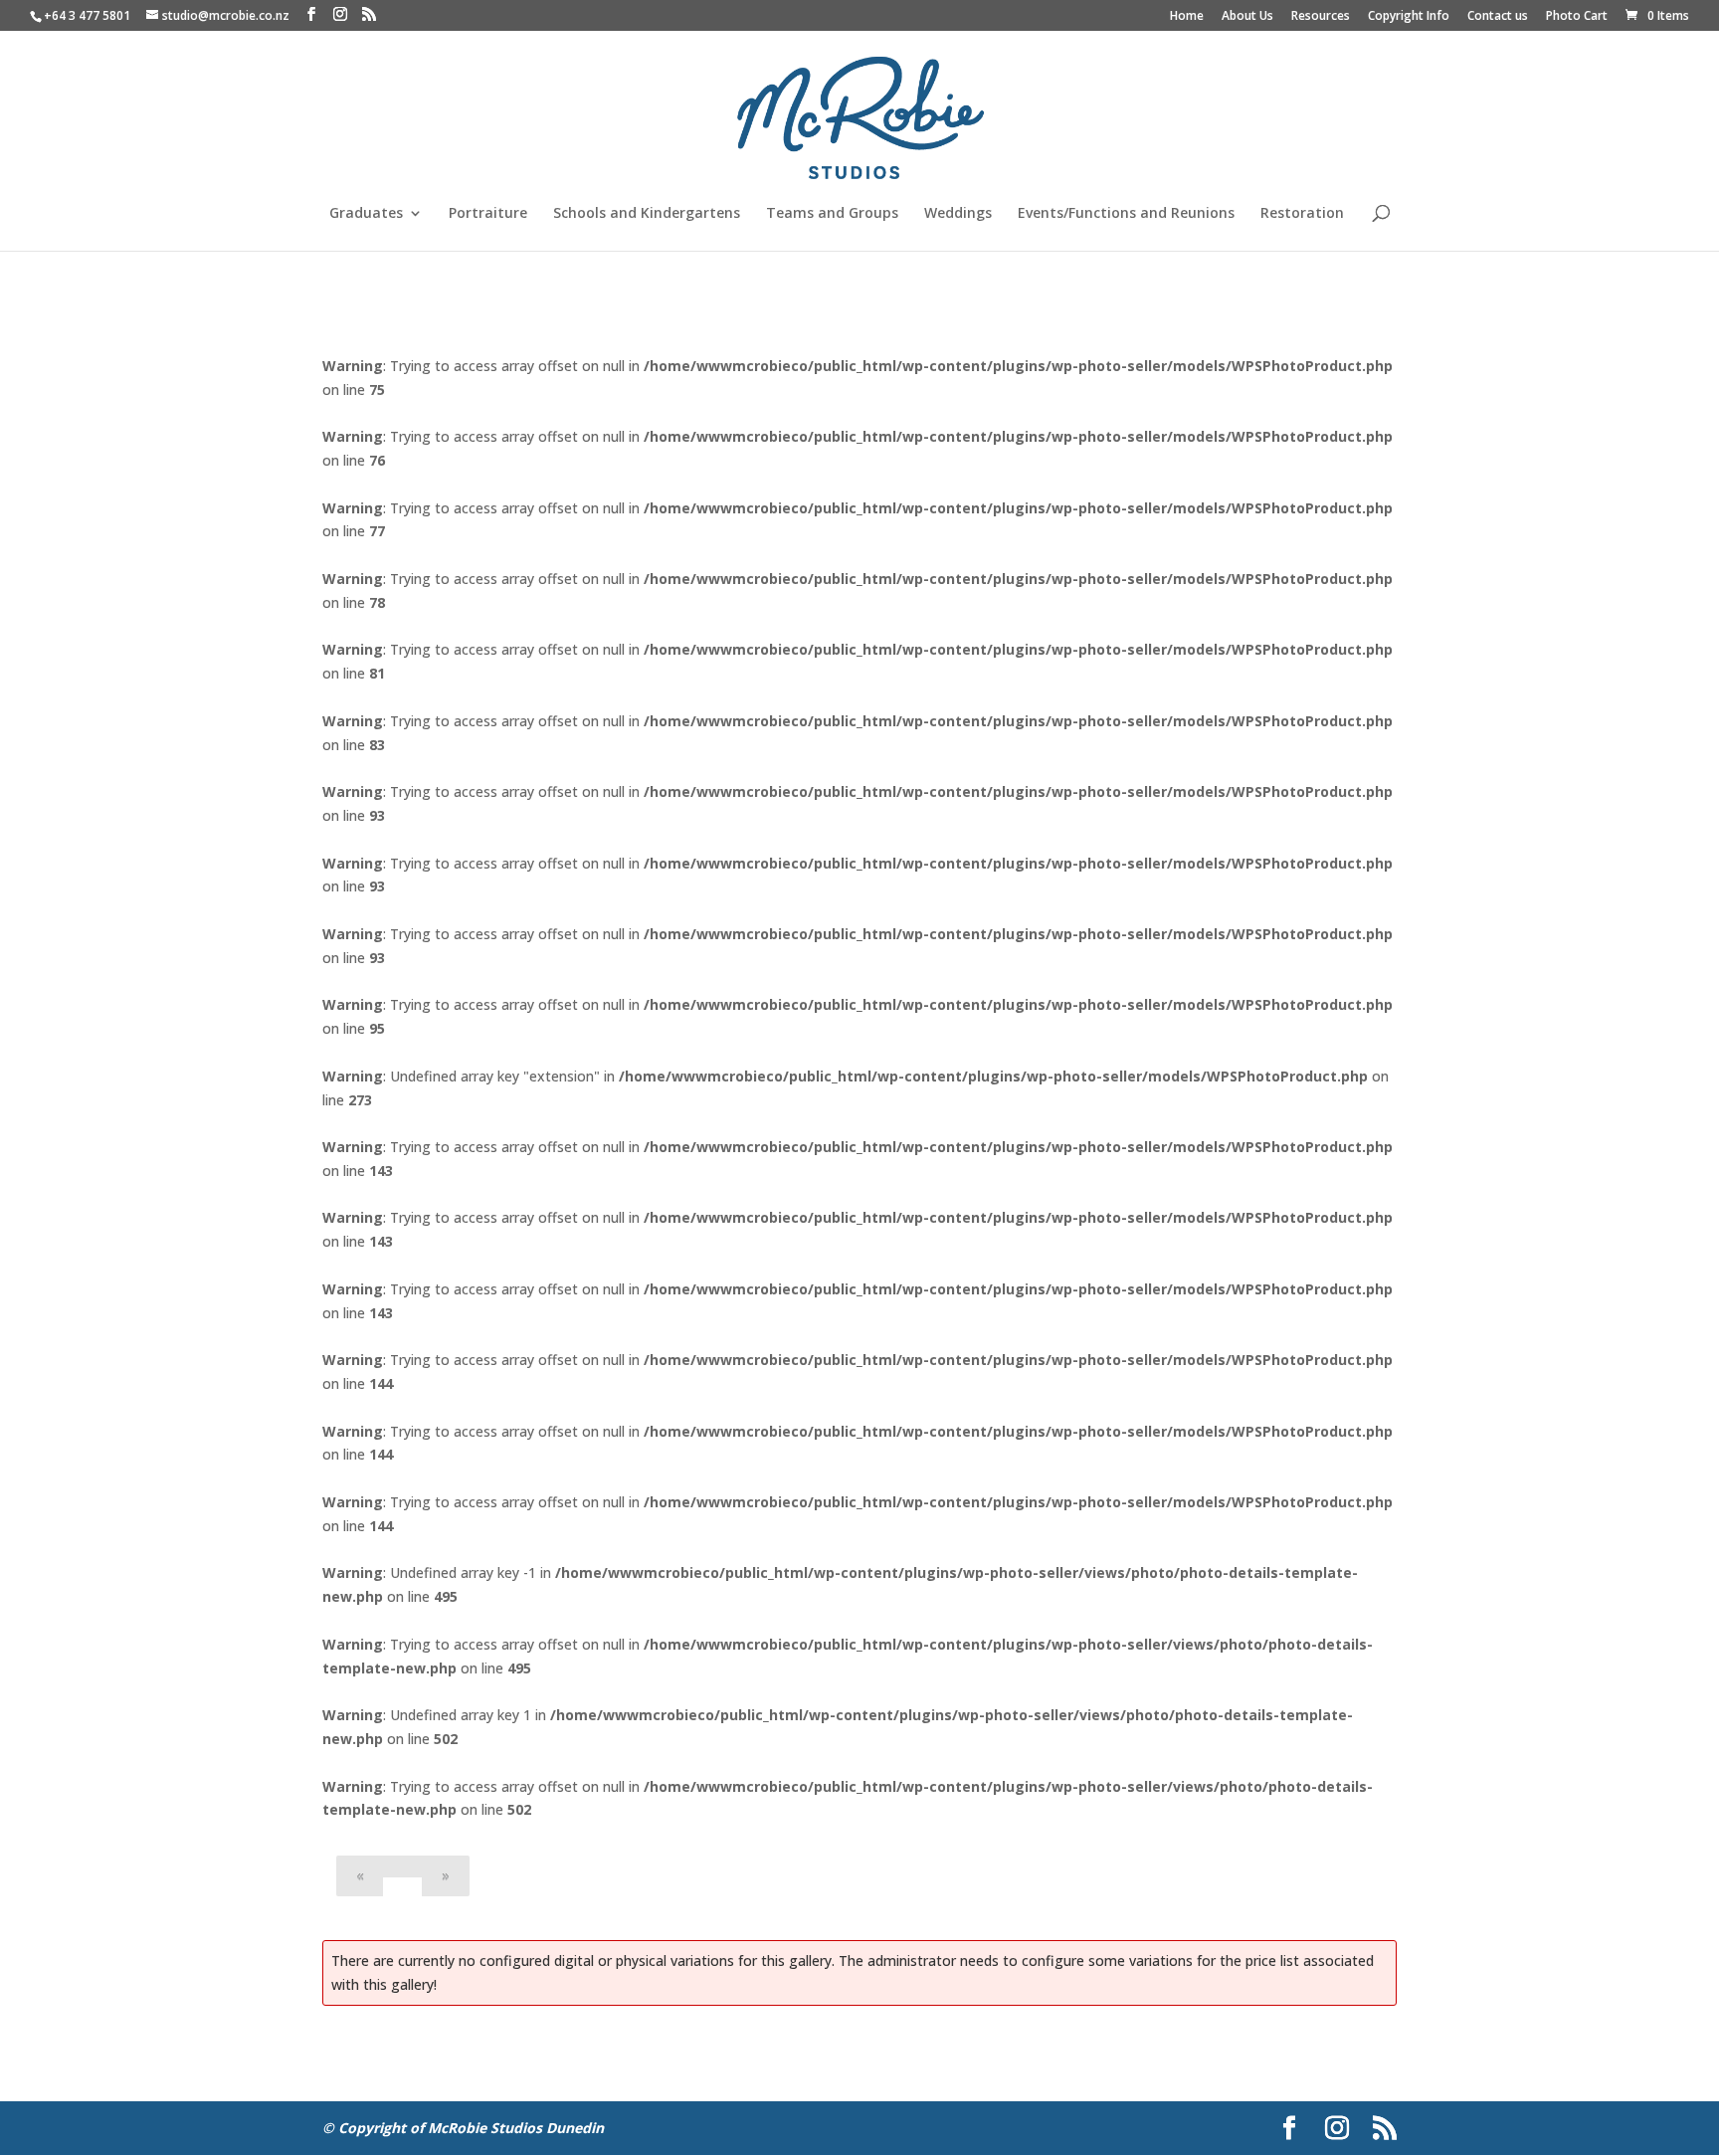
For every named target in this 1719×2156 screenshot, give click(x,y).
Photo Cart (1577, 17)
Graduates (366, 214)
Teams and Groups (832, 214)
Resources (1321, 17)
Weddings (958, 214)
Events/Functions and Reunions (1126, 214)
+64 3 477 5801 (87, 15)
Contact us (1498, 17)
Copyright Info (1409, 17)
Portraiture (488, 214)
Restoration (1302, 214)
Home (1187, 17)
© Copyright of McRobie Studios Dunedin (463, 2128)
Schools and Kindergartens (647, 214)
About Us (1247, 17)
